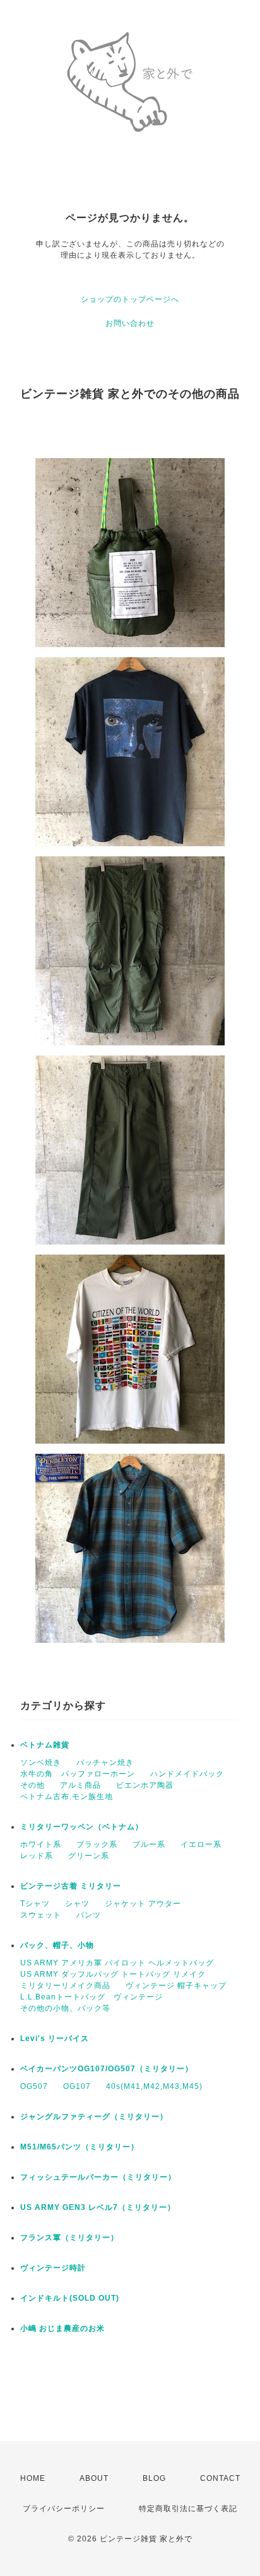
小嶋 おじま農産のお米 (62, 2328)
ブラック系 (97, 1844)
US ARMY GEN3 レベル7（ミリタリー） (98, 2207)
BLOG (154, 2478)
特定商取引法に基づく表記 (188, 2509)
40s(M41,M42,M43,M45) (154, 2086)
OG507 (34, 2086)
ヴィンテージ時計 (53, 2268)
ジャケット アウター (143, 1904)
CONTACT (220, 2478)
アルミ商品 (80, 1785)
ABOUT (94, 2478)
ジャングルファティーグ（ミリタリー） (94, 2117)
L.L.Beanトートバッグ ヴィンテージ (92, 1997)
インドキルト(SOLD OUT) (70, 2298)
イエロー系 (201, 1844)
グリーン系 (89, 1856)
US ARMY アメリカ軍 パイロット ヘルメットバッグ (117, 1963)
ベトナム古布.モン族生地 (67, 1797)
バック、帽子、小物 (57, 1945)
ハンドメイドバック (187, 1774)
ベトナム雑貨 (45, 1745)
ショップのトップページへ (130, 299)
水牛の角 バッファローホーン (78, 1774)
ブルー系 (149, 1844)
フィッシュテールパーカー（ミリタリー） (98, 2177)
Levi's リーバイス (55, 2038)
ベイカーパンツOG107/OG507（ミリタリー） (107, 2069)
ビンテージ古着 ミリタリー (71, 1886)
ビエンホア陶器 (145, 1785)
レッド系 (37, 1856)
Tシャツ (35, 1904)
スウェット (41, 1915)
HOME (33, 2478)
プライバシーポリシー (64, 2509)
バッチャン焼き (105, 1762)
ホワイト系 (41, 1844)
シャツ (77, 1904)
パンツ (89, 1915)
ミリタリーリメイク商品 (65, 1986)
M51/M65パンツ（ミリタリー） (80, 2147)
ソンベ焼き (41, 1762)
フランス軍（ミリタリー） (69, 2238)
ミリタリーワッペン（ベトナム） (82, 1827)
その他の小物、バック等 (65, 2008)
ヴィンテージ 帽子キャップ (176, 1986)
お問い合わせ (130, 323)
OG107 (77, 2086)
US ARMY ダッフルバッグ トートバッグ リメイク (113, 1974)
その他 (32, 1785)
